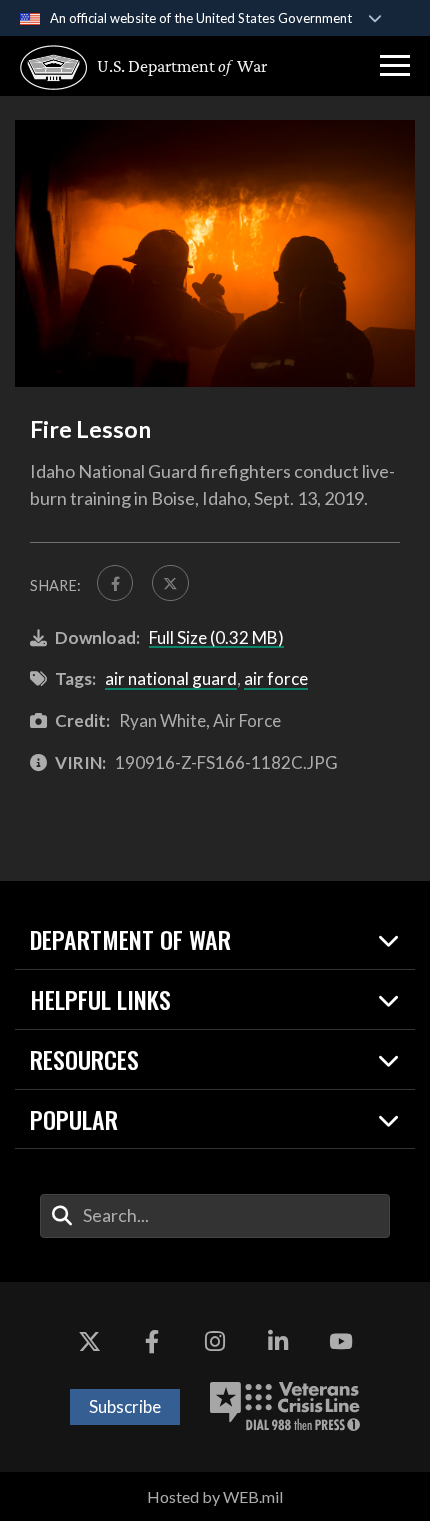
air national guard (171, 678)
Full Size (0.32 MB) (216, 637)
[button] (395, 66)
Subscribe (125, 1406)
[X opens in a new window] (89, 1342)
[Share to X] (170, 583)
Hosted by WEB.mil (215, 1496)
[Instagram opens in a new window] (215, 1342)
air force (276, 678)
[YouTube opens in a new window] (341, 1342)
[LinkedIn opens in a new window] (278, 1342)
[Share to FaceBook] (115, 583)
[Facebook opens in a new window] (152, 1342)
